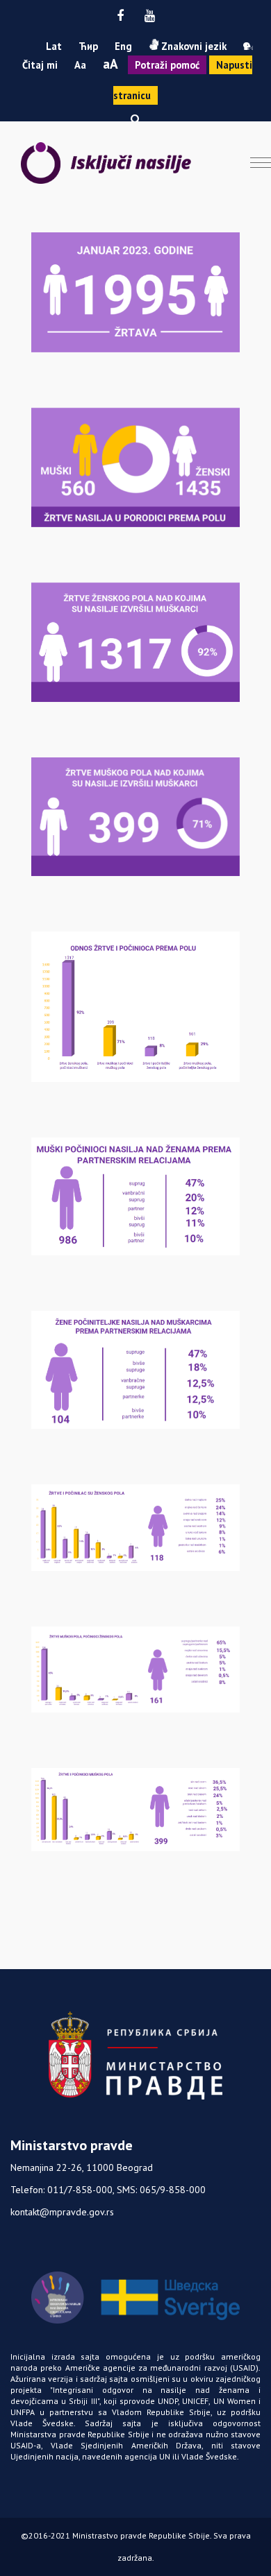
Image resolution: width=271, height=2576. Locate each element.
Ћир (88, 46)
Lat (54, 46)
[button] (135, 119)
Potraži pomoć (167, 65)
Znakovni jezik (192, 46)
